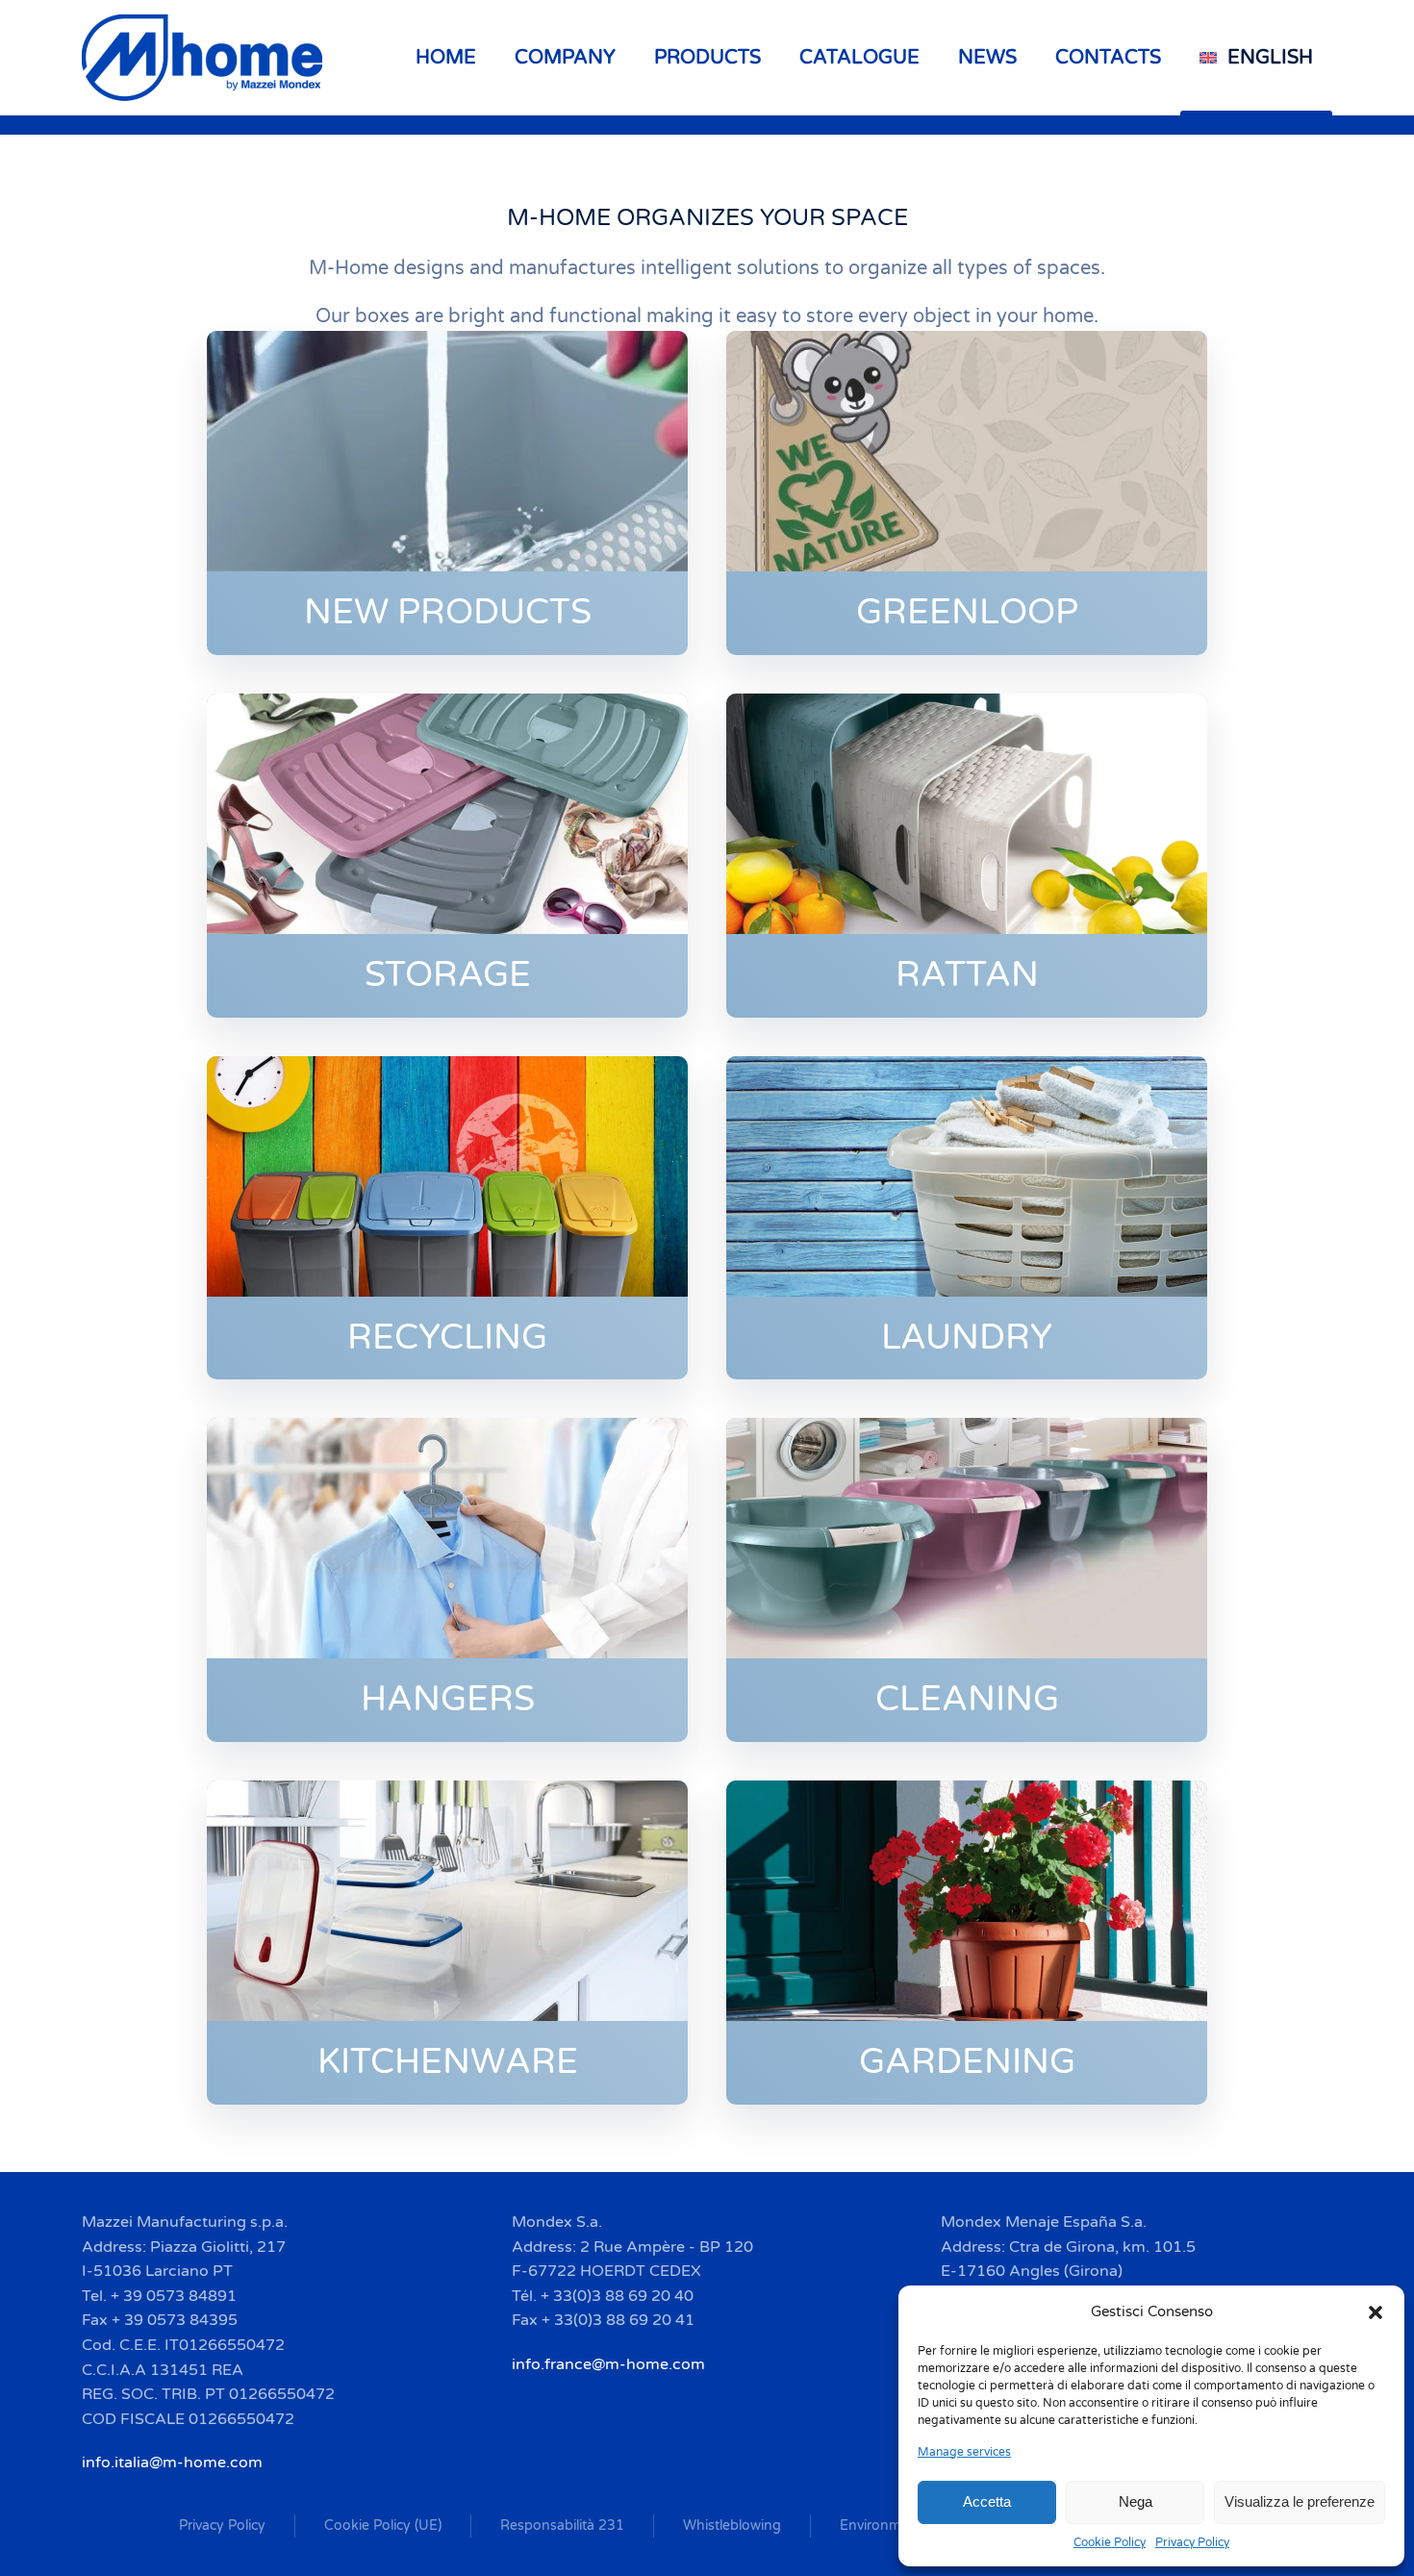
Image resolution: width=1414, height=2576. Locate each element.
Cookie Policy (1110, 2542)
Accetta (987, 2501)
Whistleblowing (732, 2525)
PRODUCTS (707, 58)
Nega (1136, 2501)
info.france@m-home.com (608, 2364)
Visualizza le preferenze (1300, 2501)
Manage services (964, 2452)
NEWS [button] (987, 58)
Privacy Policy (1192, 2542)
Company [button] (565, 58)
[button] (1376, 2311)
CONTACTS (1108, 58)
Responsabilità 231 (562, 2525)
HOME (446, 58)
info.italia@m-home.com (172, 2462)
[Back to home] (205, 58)
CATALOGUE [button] (859, 58)
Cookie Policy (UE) (383, 2525)
